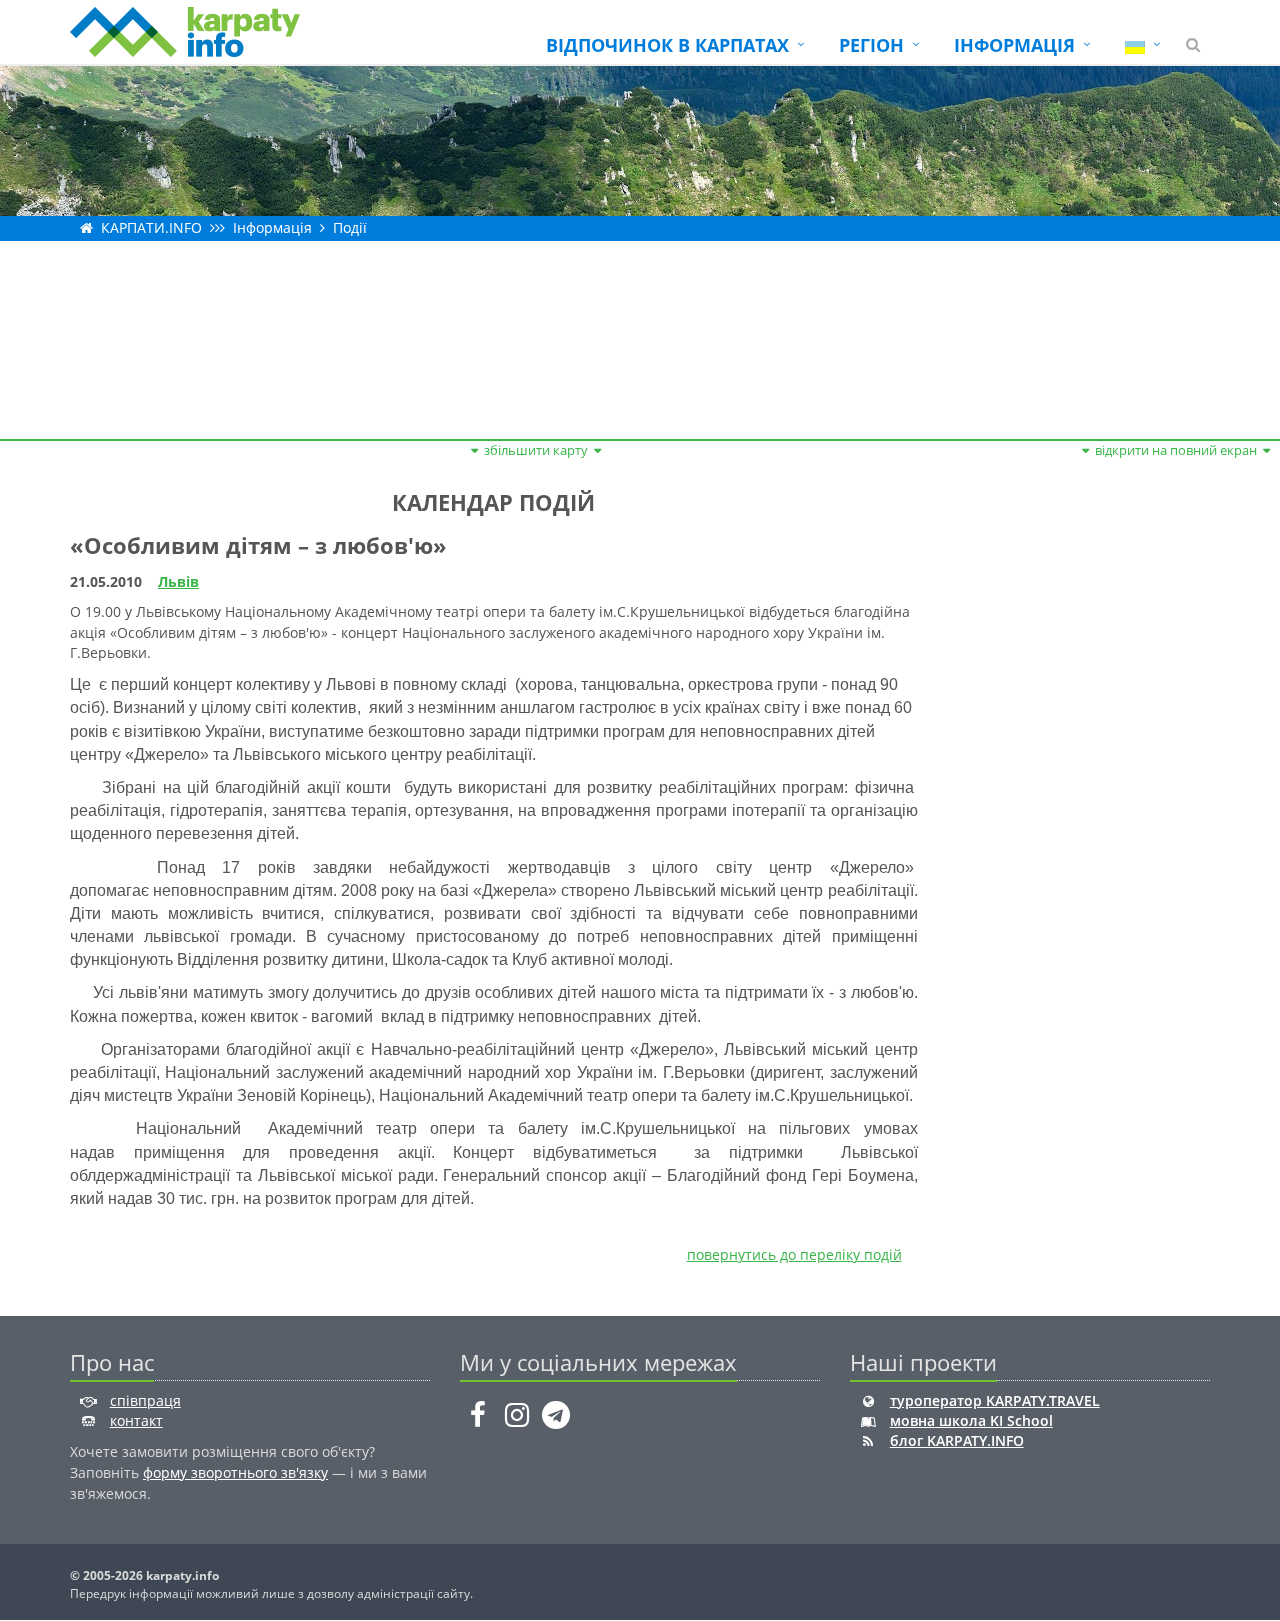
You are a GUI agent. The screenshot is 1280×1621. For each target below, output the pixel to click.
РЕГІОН (871, 45)
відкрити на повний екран (1176, 450)
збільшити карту (536, 450)
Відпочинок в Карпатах (667, 45)
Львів (178, 581)
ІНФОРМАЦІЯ (1014, 45)
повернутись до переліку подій (794, 1254)
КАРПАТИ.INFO (151, 227)
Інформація (272, 227)
